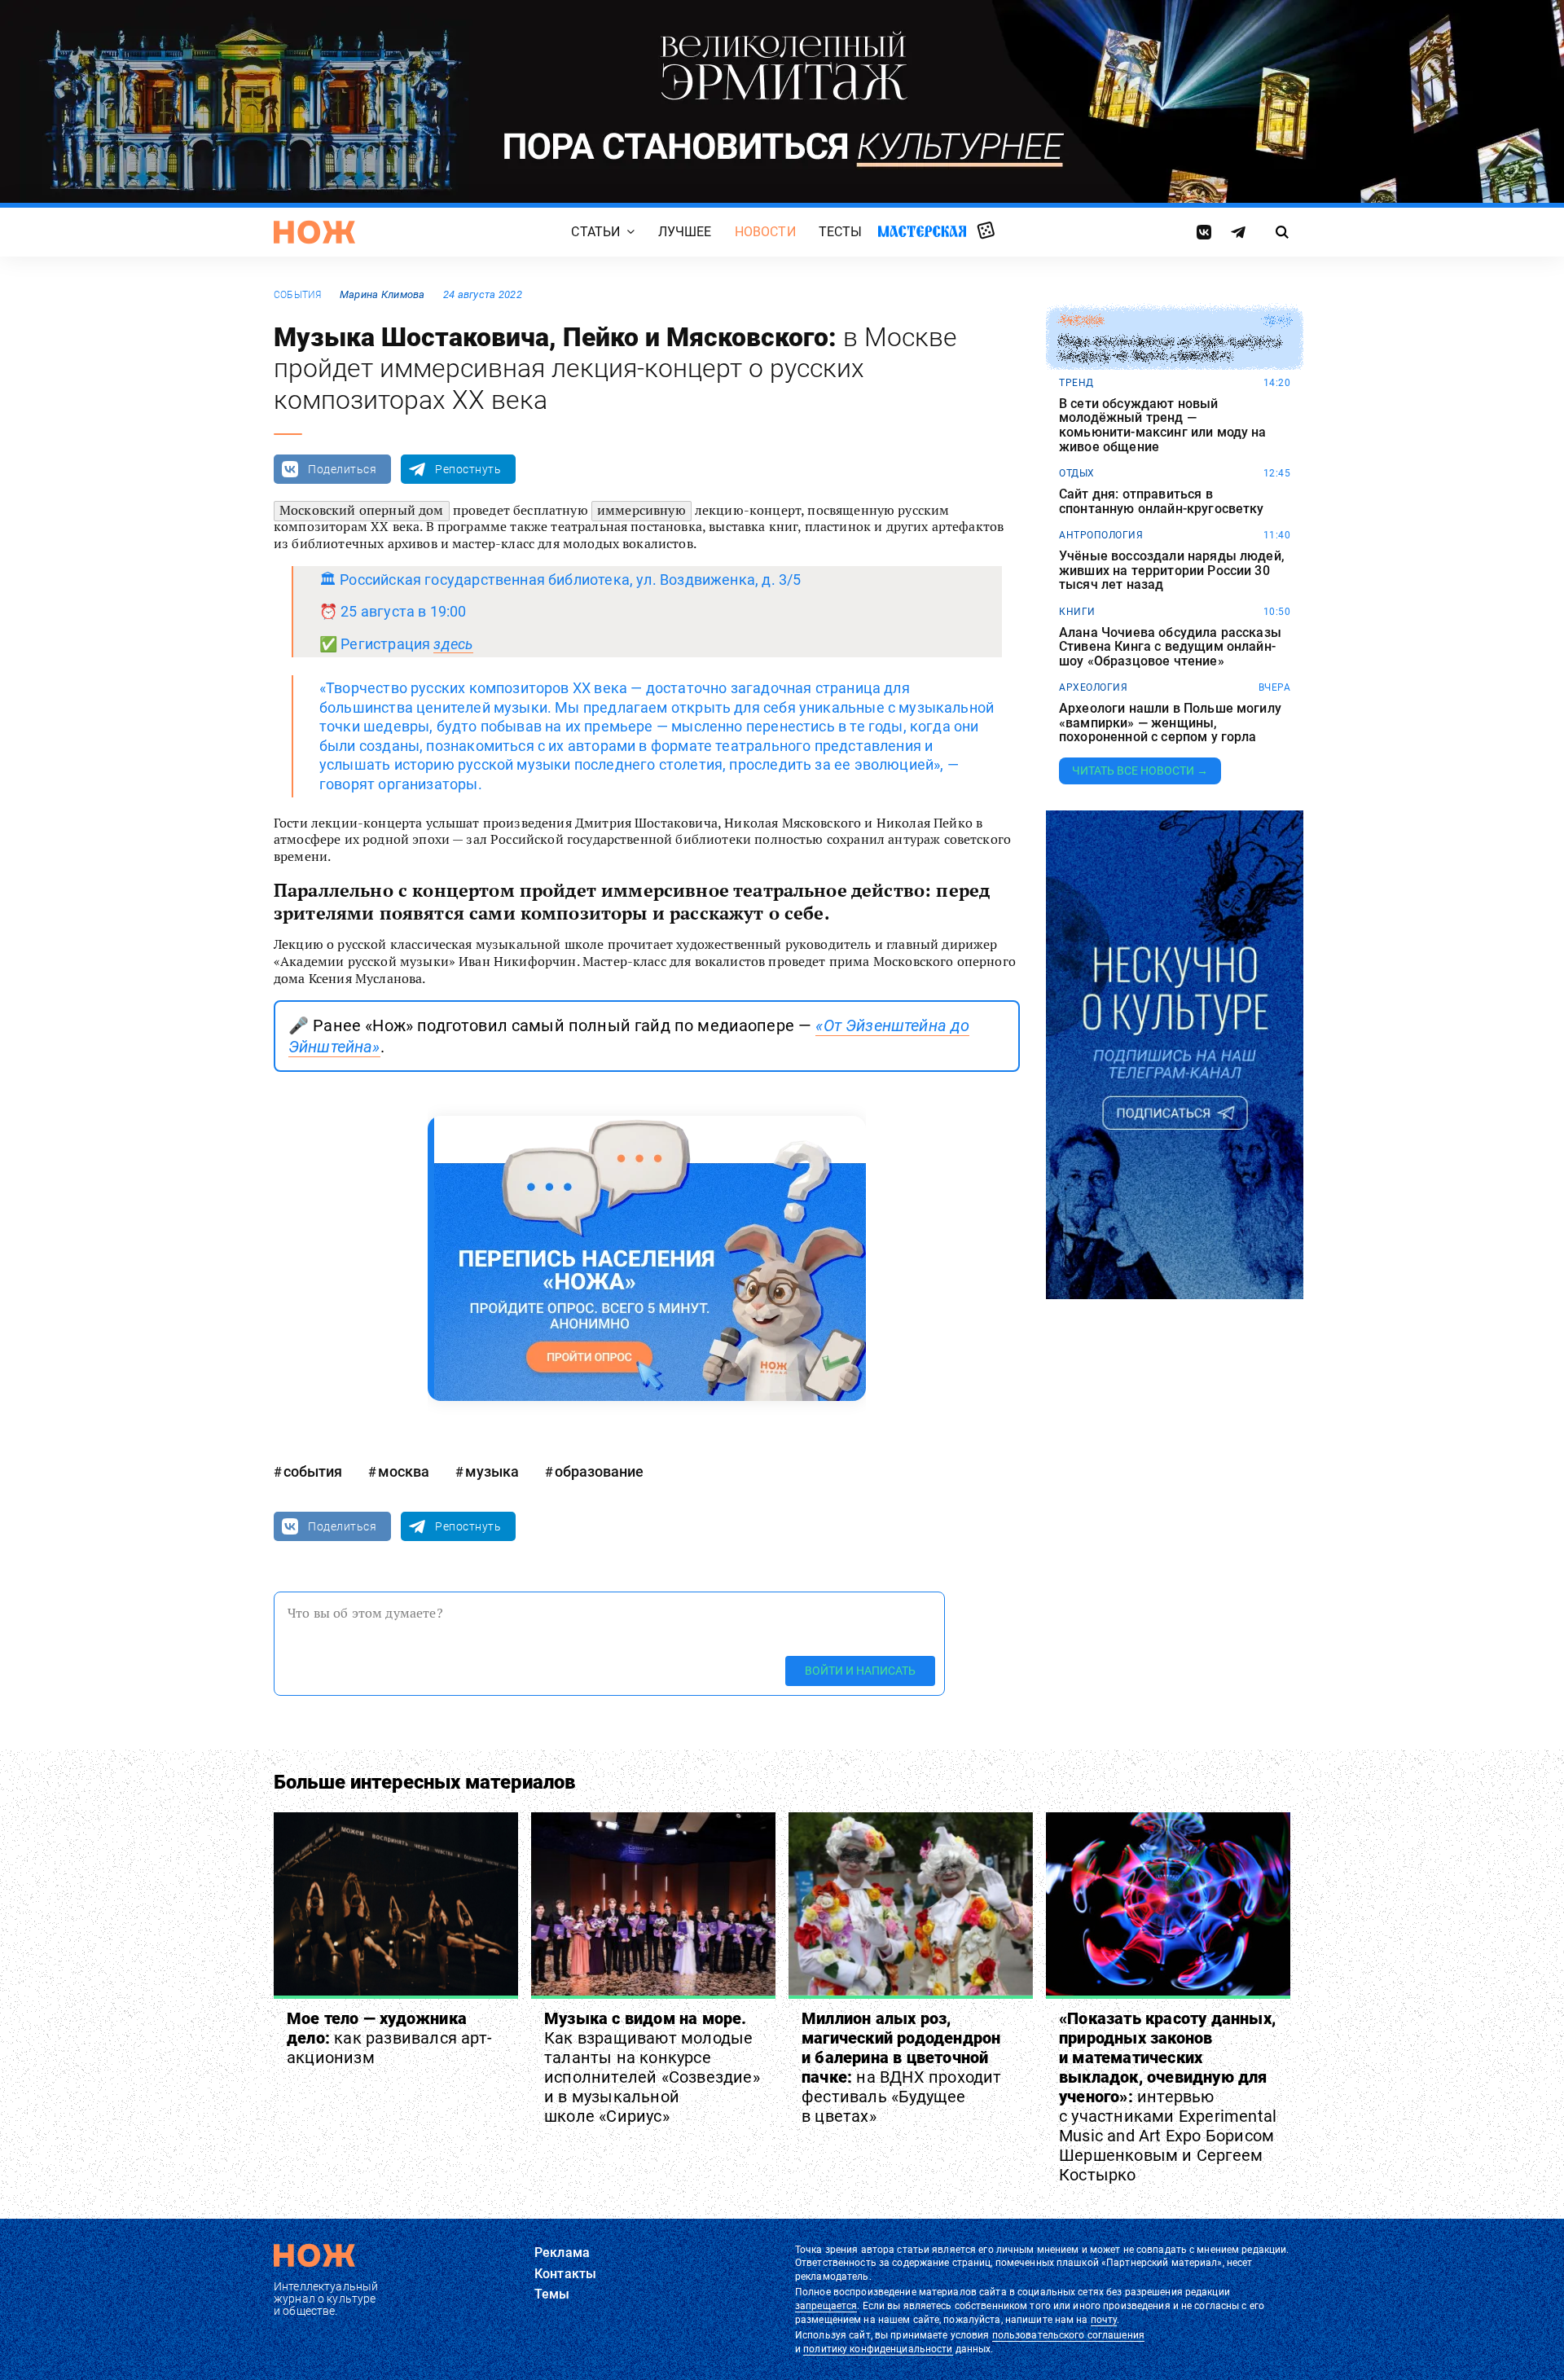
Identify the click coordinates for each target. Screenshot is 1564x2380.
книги (1077, 612)
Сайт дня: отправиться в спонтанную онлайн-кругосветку (1162, 501)
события (298, 295)
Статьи (595, 232)
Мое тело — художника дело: (389, 2038)
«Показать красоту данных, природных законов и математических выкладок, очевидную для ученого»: (1168, 2097)
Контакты (565, 2274)
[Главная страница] (314, 232)
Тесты (841, 232)
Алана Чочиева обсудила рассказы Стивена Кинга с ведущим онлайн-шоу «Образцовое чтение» (1170, 647)
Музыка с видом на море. (652, 2067)
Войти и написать (860, 1671)
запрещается (826, 2306)
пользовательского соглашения (1068, 2335)
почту (1104, 2320)
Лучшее (685, 232)
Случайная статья (986, 231)
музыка (492, 1471)
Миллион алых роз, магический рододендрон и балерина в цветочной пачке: (902, 2067)
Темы (552, 2294)
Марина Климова (382, 294)
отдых (1077, 473)
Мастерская (922, 231)
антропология (1101, 535)
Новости (765, 232)
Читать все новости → (1140, 771)
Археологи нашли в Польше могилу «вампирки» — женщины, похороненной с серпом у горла (1170, 723)
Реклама (562, 2253)
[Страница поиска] (1283, 232)
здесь (453, 644)
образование (599, 1471)
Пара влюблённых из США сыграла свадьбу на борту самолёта (1170, 349)
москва (404, 1471)
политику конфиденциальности (878, 2349)
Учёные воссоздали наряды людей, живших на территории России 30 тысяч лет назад (1172, 571)
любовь (1081, 321)
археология (1093, 687)
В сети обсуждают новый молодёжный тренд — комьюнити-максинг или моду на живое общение (1163, 425)
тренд (1076, 383)
